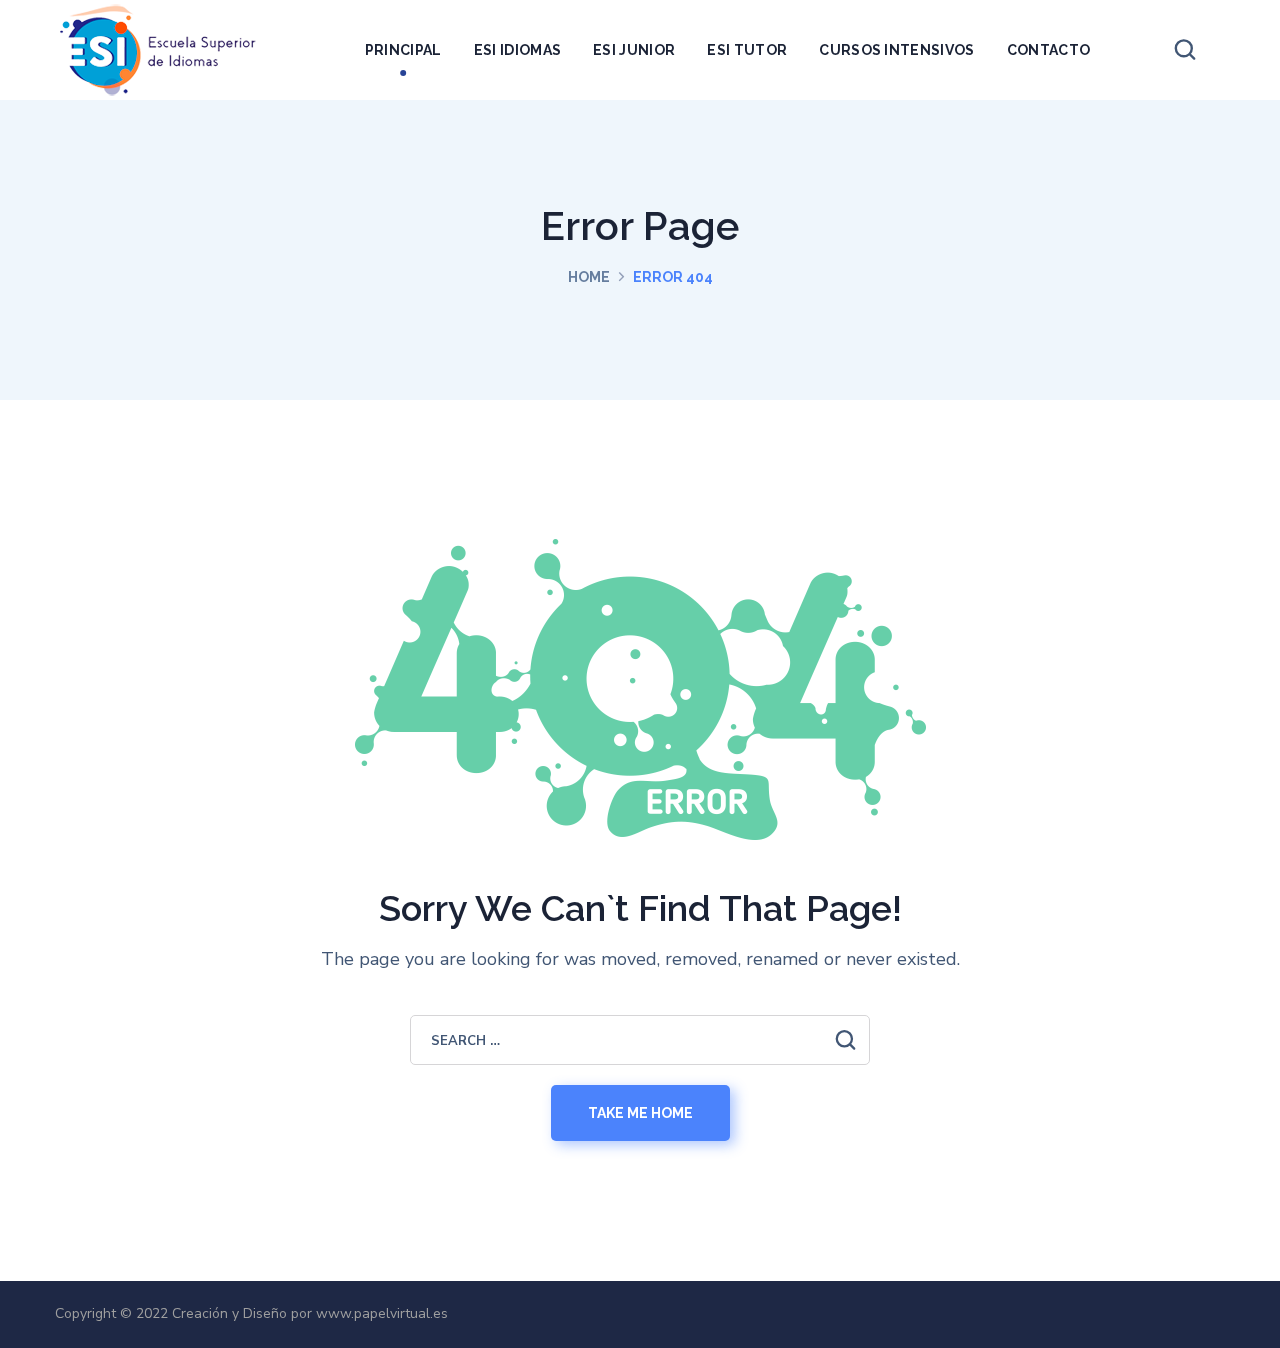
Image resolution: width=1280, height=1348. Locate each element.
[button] (1185, 50)
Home (589, 277)
